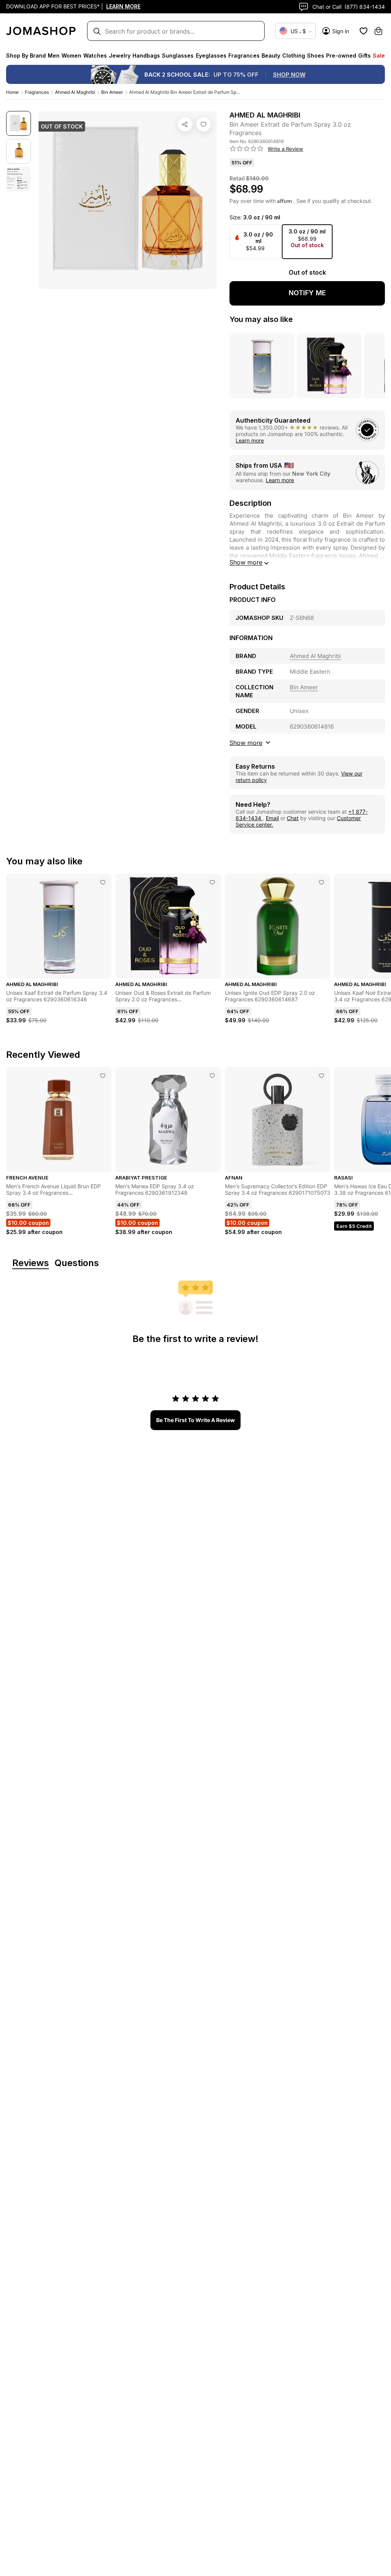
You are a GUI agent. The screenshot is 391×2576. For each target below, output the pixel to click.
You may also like (261, 319)
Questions (77, 1263)
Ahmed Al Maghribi (75, 92)
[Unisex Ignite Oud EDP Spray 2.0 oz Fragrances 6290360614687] (322, 882)
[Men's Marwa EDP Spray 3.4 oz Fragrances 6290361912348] (212, 1076)
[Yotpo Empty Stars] (247, 149)
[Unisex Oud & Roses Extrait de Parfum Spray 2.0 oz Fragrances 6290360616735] (212, 882)
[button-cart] (378, 31)
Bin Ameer (112, 92)
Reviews (31, 1263)
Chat (293, 818)
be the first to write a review (195, 1420)
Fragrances (37, 92)
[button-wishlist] (364, 31)
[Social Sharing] (185, 124)
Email (272, 818)
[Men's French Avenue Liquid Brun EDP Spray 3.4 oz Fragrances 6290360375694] (103, 1076)
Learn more (250, 440)
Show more (246, 562)
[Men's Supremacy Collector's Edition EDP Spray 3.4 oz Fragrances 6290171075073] (322, 1076)
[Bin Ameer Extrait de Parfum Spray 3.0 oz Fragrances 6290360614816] (204, 124)
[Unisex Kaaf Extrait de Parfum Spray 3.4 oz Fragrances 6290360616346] (103, 882)
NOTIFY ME (307, 293)
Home (12, 92)
